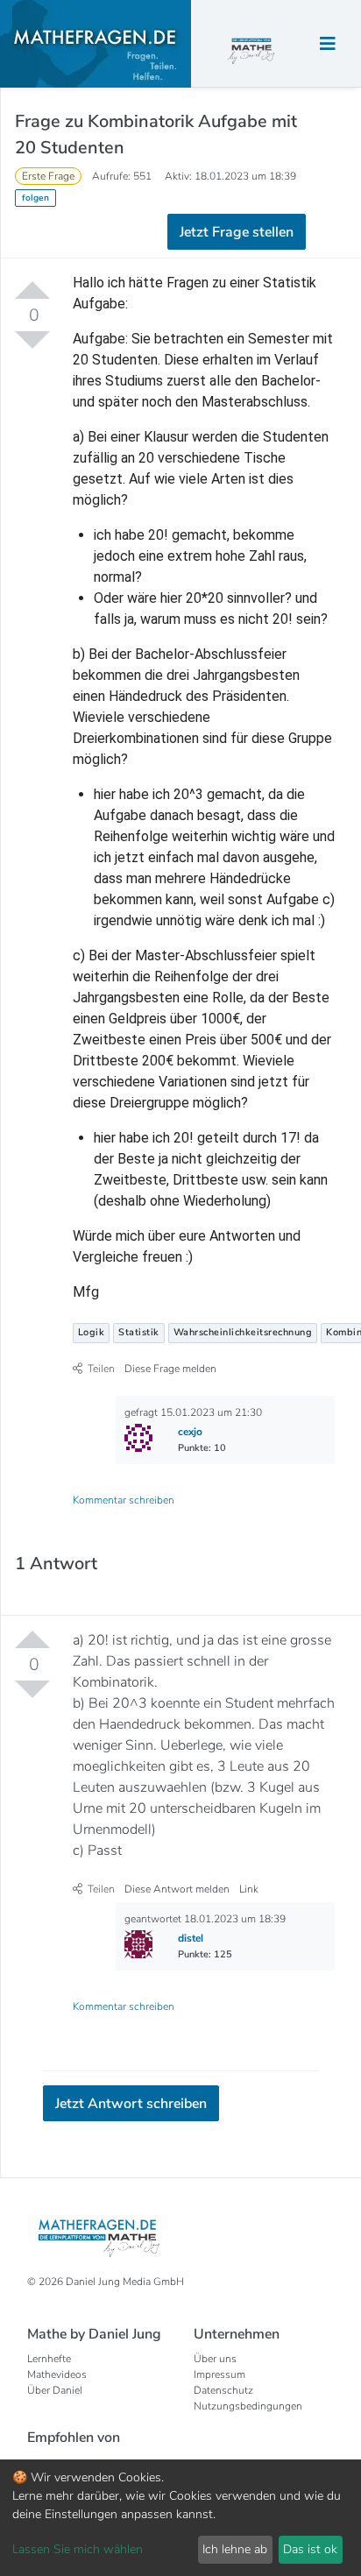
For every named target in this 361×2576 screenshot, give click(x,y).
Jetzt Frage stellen (181, 249)
